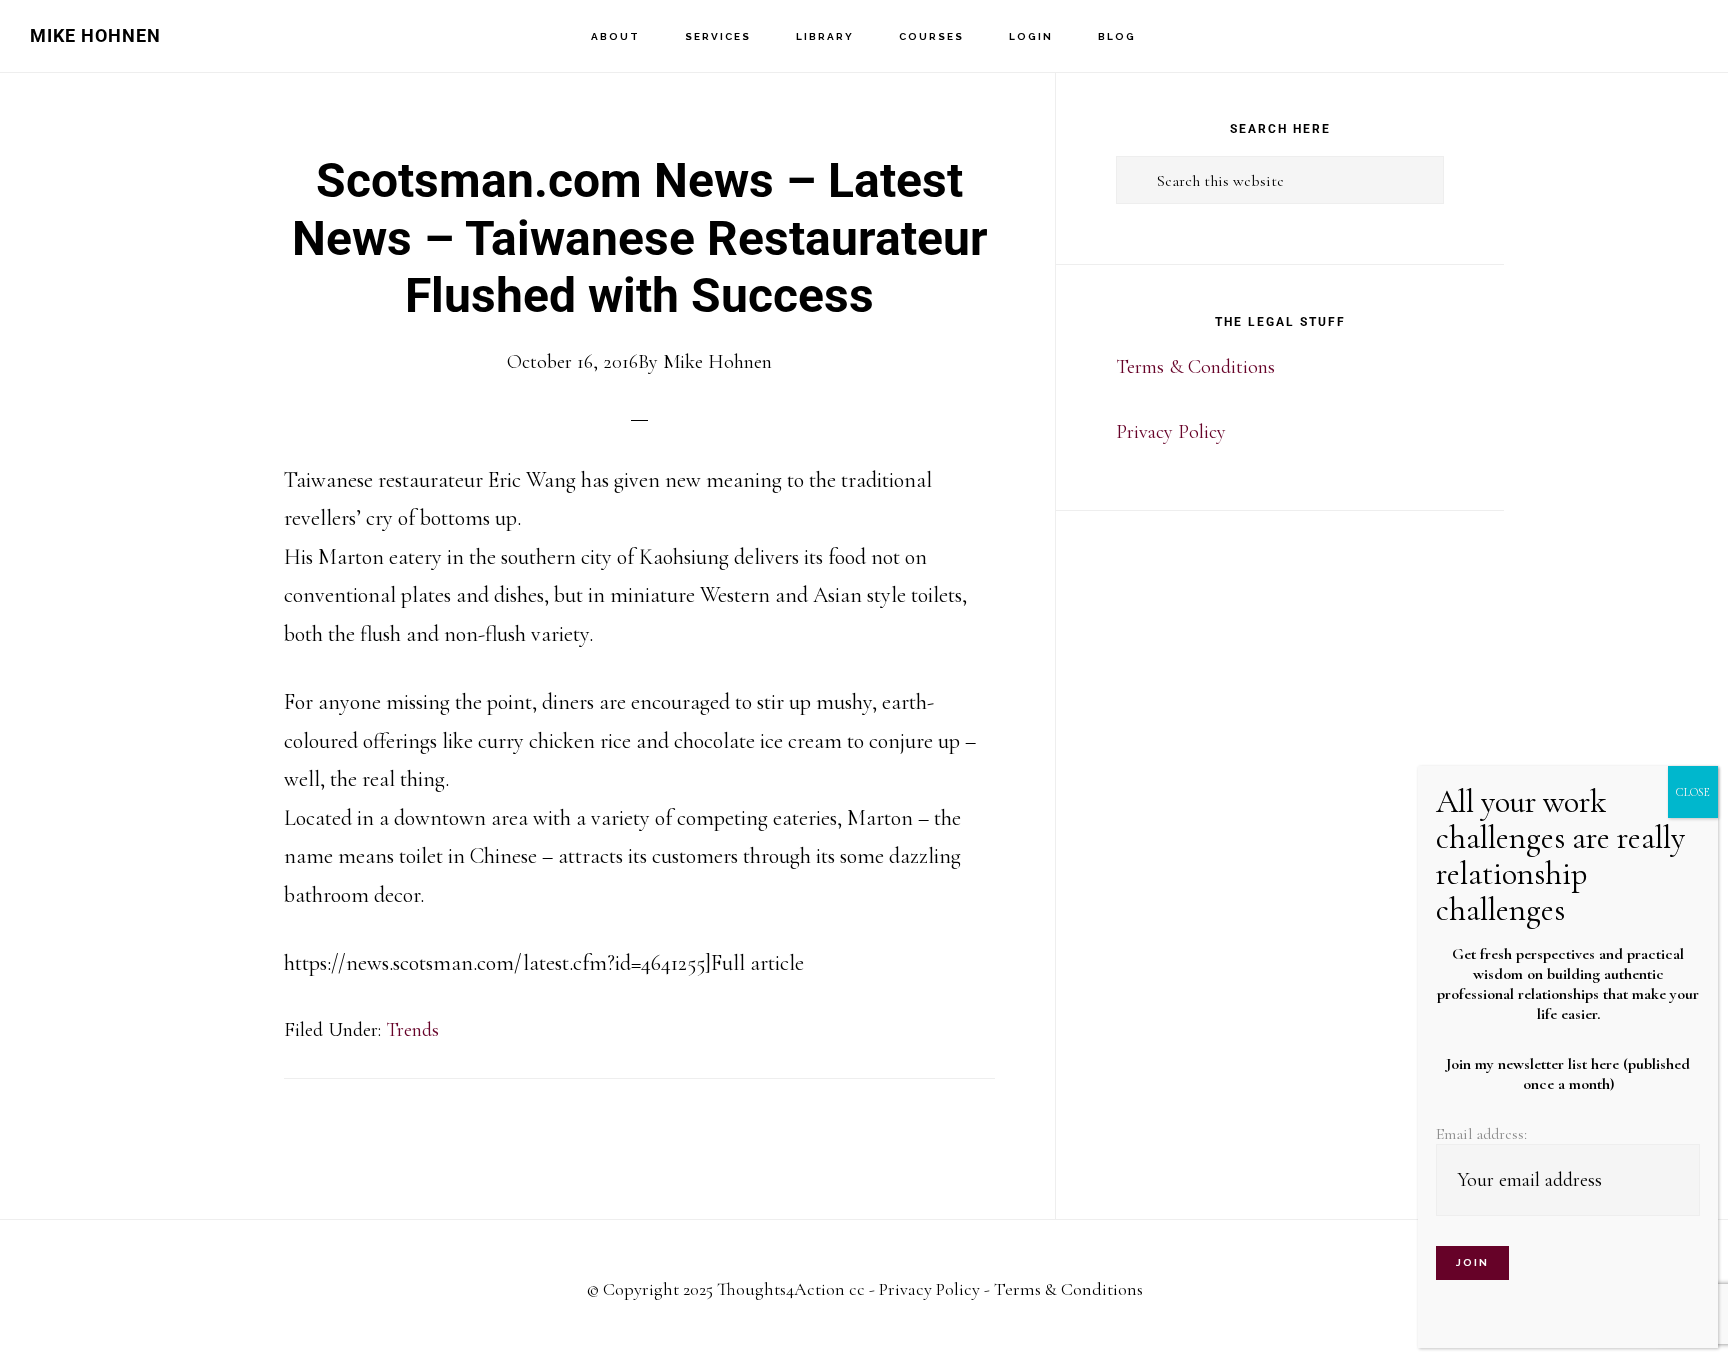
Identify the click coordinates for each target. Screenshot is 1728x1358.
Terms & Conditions (1195, 367)
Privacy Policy (1171, 432)
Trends (412, 1030)
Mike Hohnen (95, 35)
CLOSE (1693, 792)
